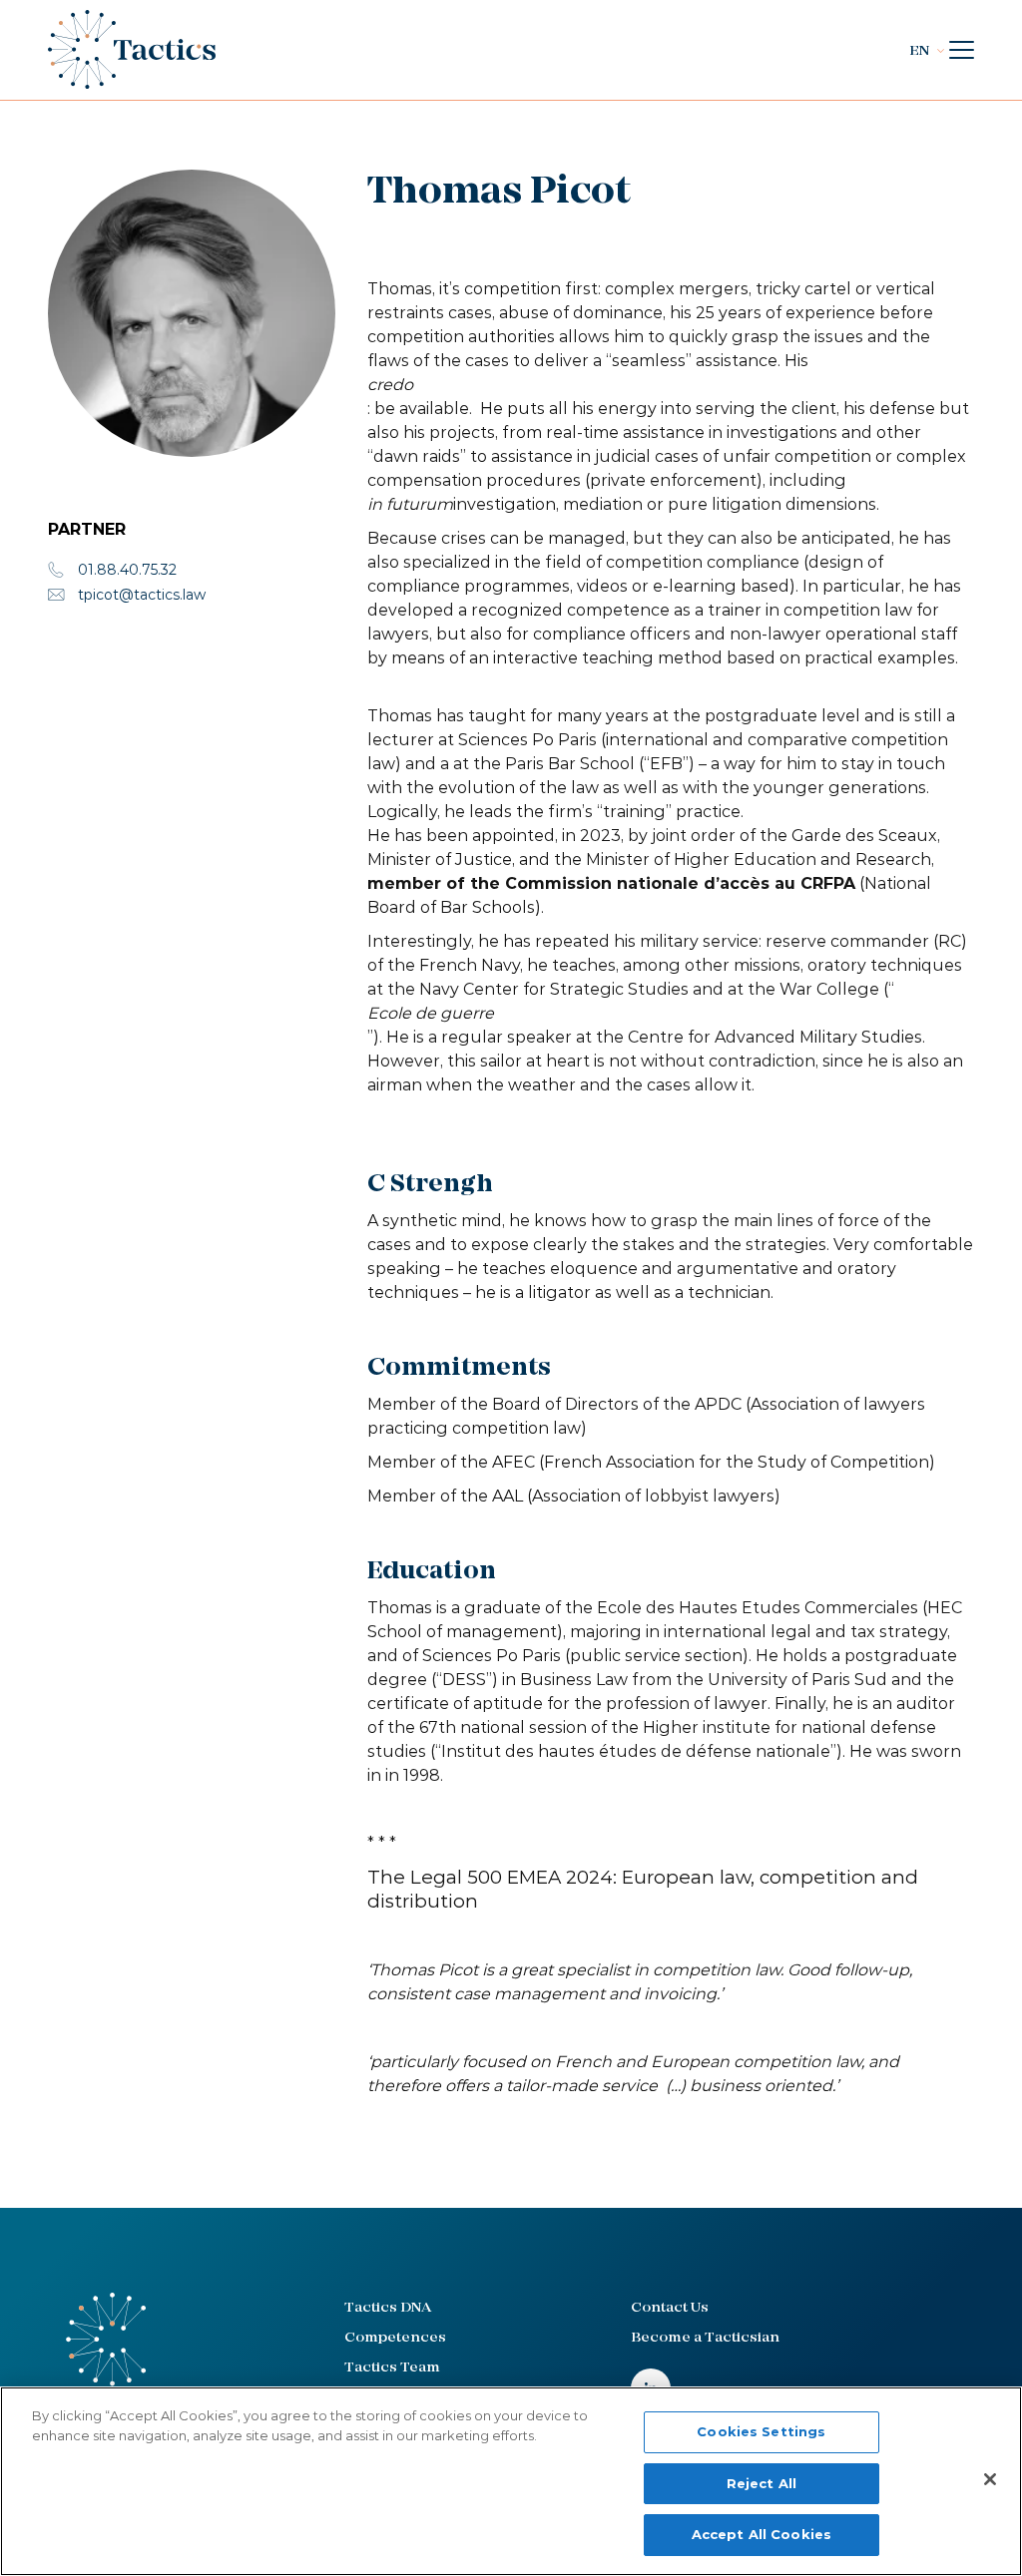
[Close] (990, 2479)
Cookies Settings (761, 2431)
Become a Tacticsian (705, 2338)
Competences (395, 2338)
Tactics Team (392, 2368)
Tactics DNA (388, 2308)
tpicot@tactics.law (142, 595)
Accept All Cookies (762, 2534)
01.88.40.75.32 (127, 570)
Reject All (762, 2483)
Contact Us (670, 2308)
